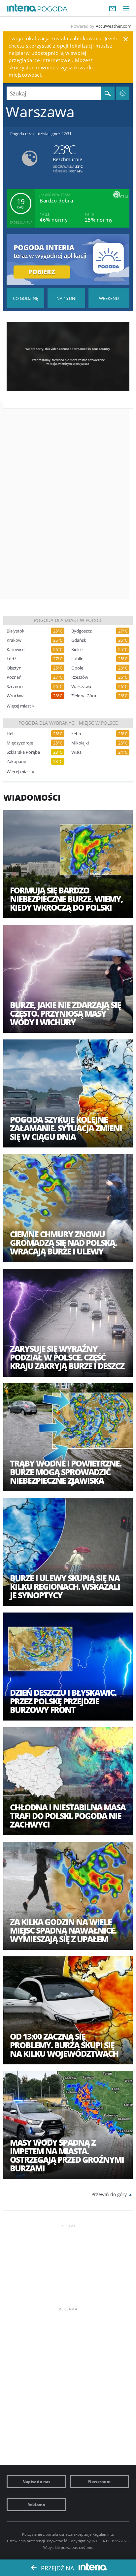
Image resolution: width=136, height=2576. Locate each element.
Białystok (16, 631)
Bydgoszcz (82, 631)
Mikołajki (80, 743)
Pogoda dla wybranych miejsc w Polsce (68, 723)
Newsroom (99, 2482)
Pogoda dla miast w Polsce (68, 620)
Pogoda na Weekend (109, 298)
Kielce (77, 650)
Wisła (76, 752)
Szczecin (15, 687)
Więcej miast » (20, 706)
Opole (77, 668)
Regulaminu (103, 2534)
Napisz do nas (36, 2482)
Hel (10, 734)
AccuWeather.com (114, 26)
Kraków (14, 640)
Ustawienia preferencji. (26, 2541)
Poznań (14, 677)
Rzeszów (80, 677)
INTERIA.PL (101, 2541)
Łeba (76, 734)
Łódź (11, 659)
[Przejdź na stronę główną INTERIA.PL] (21, 8)
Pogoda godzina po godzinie (25, 298)
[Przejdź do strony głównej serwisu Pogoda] (53, 9)
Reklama (36, 2505)
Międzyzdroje (20, 743)
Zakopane (16, 762)
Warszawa (81, 687)
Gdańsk (79, 640)
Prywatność (57, 2541)
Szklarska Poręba (23, 752)
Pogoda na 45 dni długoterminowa (66, 298)
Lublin (77, 659)
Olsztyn (14, 668)
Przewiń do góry (109, 2194)
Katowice (16, 650)
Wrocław (15, 696)
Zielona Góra (84, 696)
